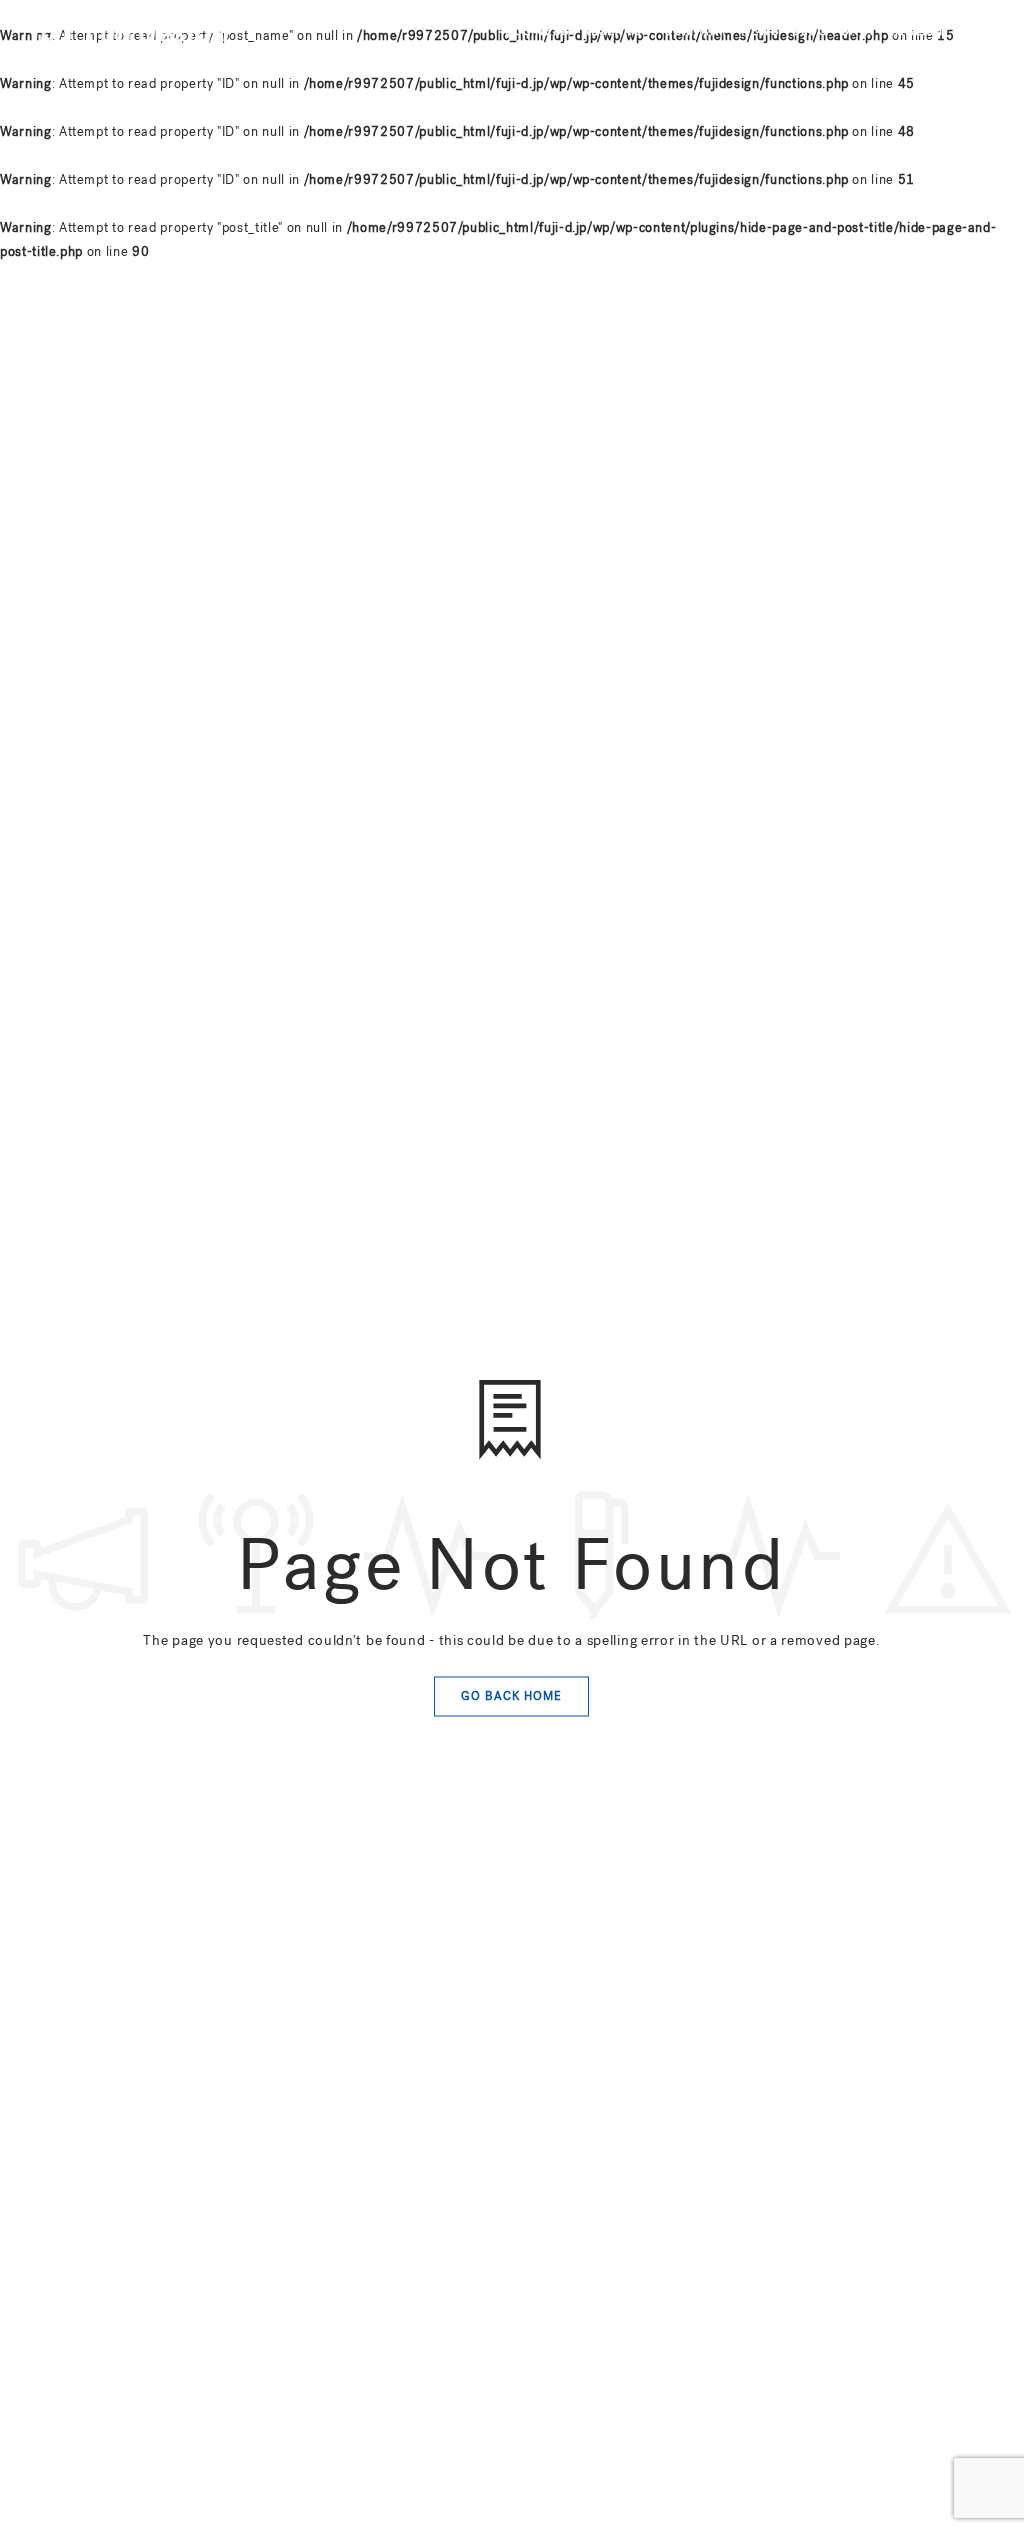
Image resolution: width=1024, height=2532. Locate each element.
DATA (857, 31)
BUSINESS (537, 31)
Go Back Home (511, 1696)
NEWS (760, 31)
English (915, 31)
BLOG (810, 31)
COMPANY (696, 31)
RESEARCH (616, 31)
